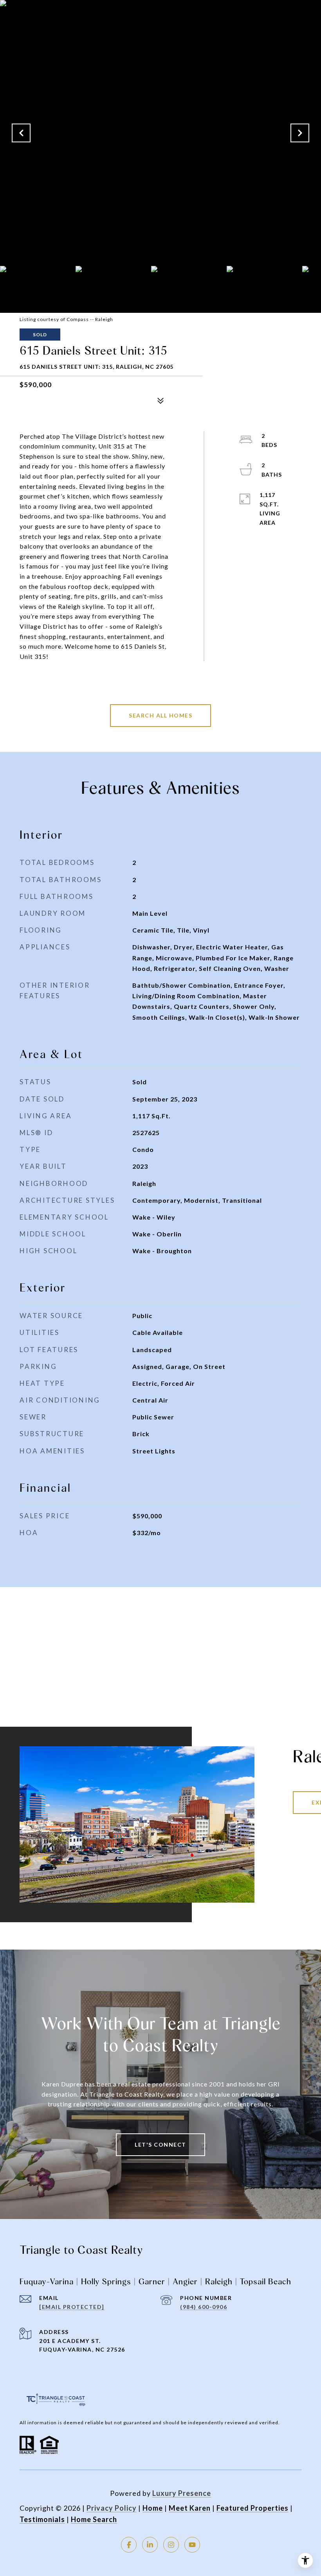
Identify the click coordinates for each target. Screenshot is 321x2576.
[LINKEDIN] (150, 2545)
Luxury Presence (182, 2493)
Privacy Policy (112, 2508)
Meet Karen (190, 2508)
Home (153, 2508)
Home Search (94, 2519)
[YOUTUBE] (192, 2545)
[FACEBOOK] (129, 2545)
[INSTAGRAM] (171, 2545)
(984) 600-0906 (204, 2307)
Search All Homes (160, 715)
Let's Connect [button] (160, 2145)
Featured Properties (252, 2508)
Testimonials (42, 2519)
